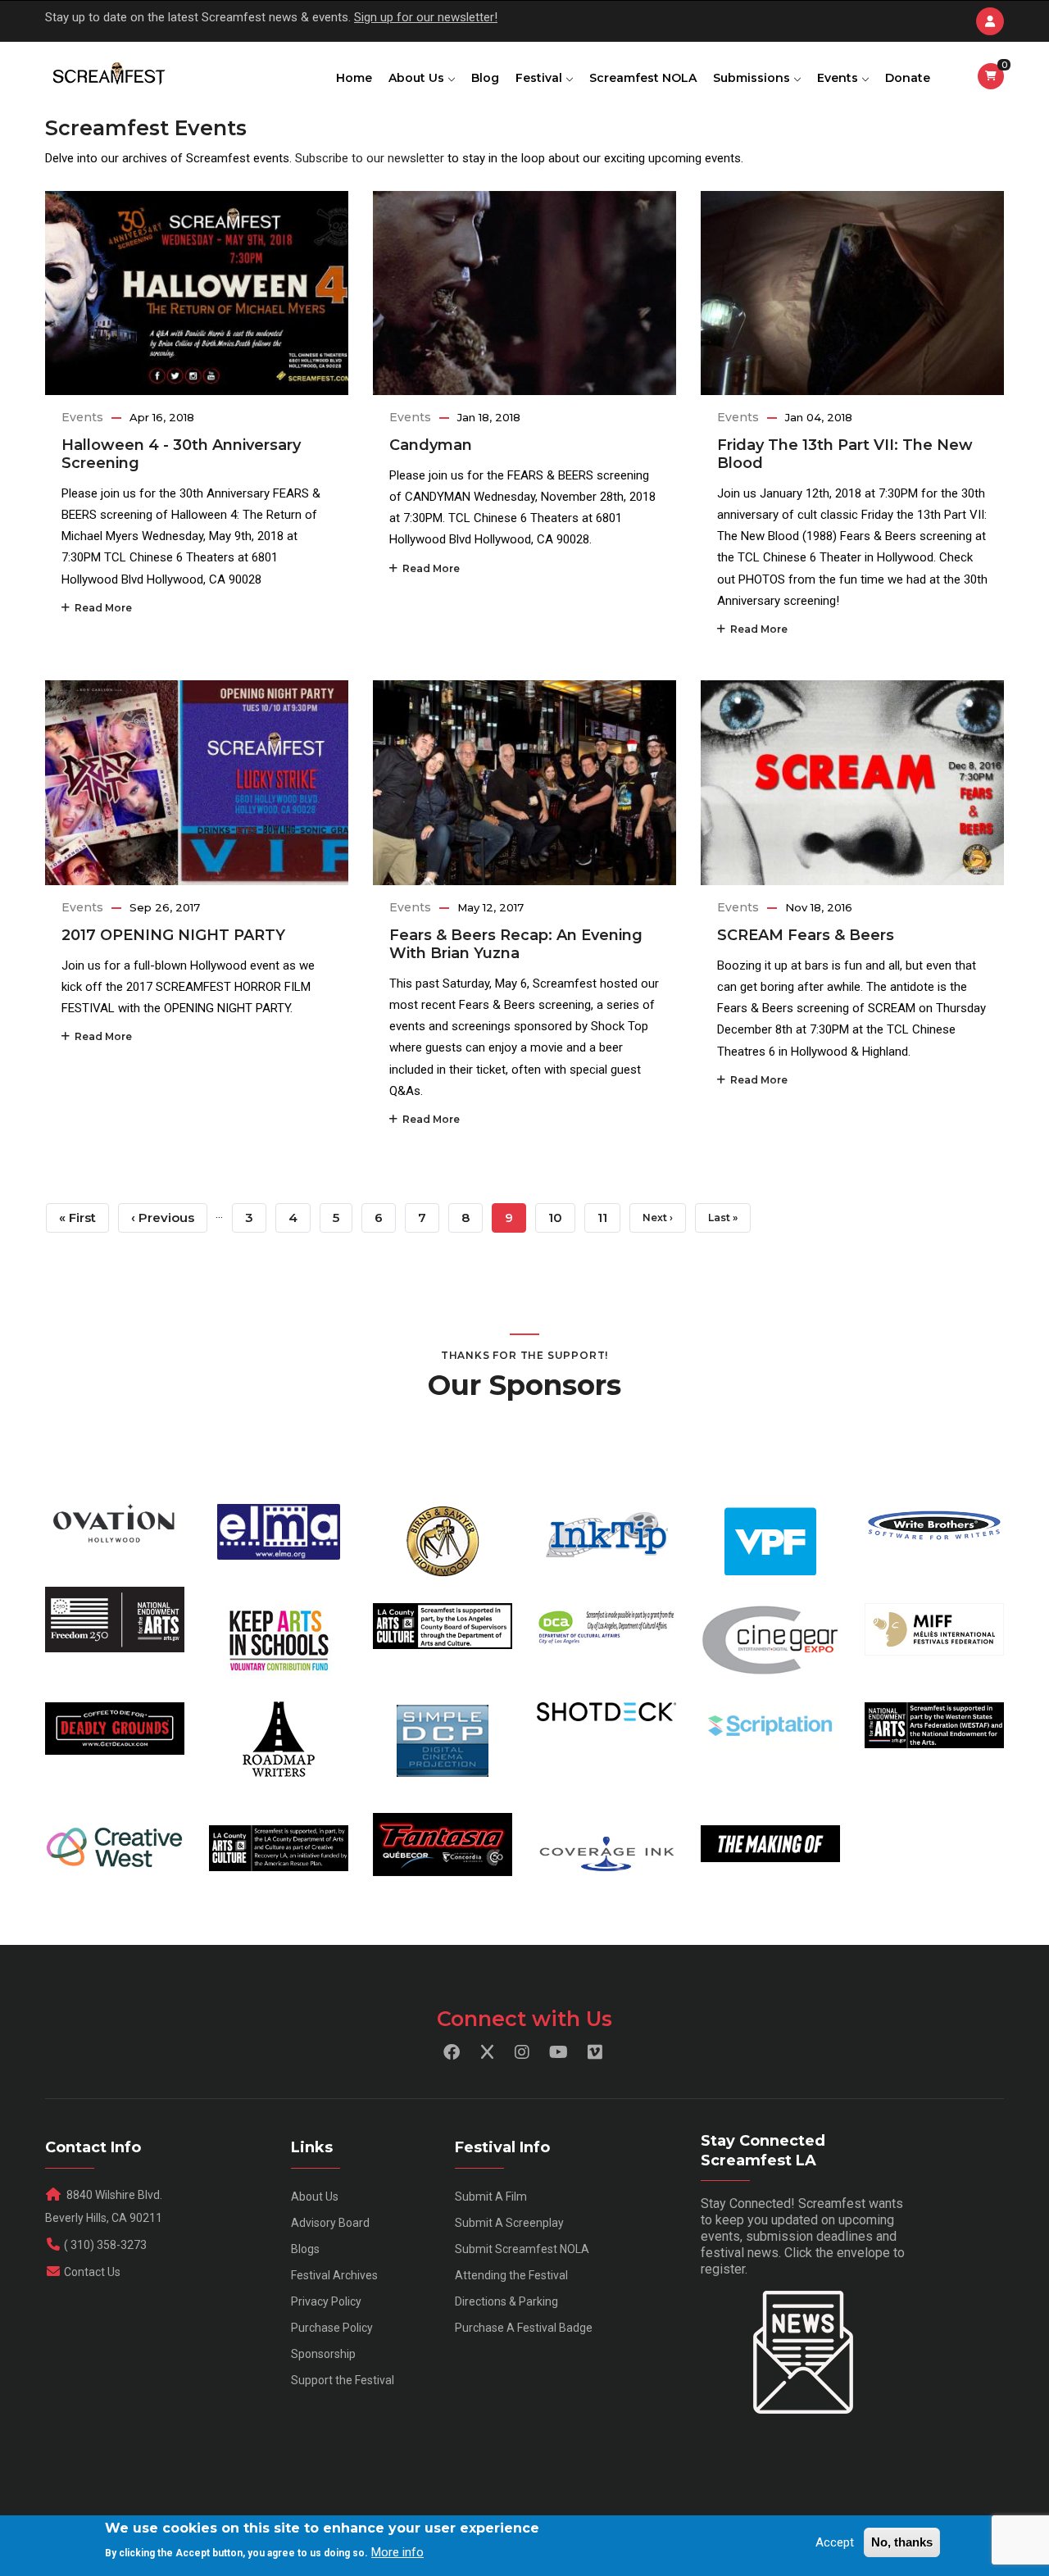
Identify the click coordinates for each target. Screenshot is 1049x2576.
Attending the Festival (511, 2275)
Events (839, 78)
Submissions (753, 78)
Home (354, 78)
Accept (835, 2542)
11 (609, 1218)
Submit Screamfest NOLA (522, 2249)
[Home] (108, 75)
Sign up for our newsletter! (426, 17)
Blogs (305, 2249)
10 (562, 1218)
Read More (101, 608)
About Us (418, 78)
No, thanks (902, 2542)
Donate (908, 78)
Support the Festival (343, 2380)
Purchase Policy (332, 2328)
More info (397, 2552)
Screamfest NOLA (643, 78)
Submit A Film (491, 2197)
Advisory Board (330, 2223)
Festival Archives (334, 2275)
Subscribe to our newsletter (370, 158)
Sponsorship (323, 2354)
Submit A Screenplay (509, 2223)
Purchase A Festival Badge (524, 2328)
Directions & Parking (506, 2301)
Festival (540, 78)
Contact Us (92, 2272)
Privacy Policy (326, 2301)
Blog (485, 78)
